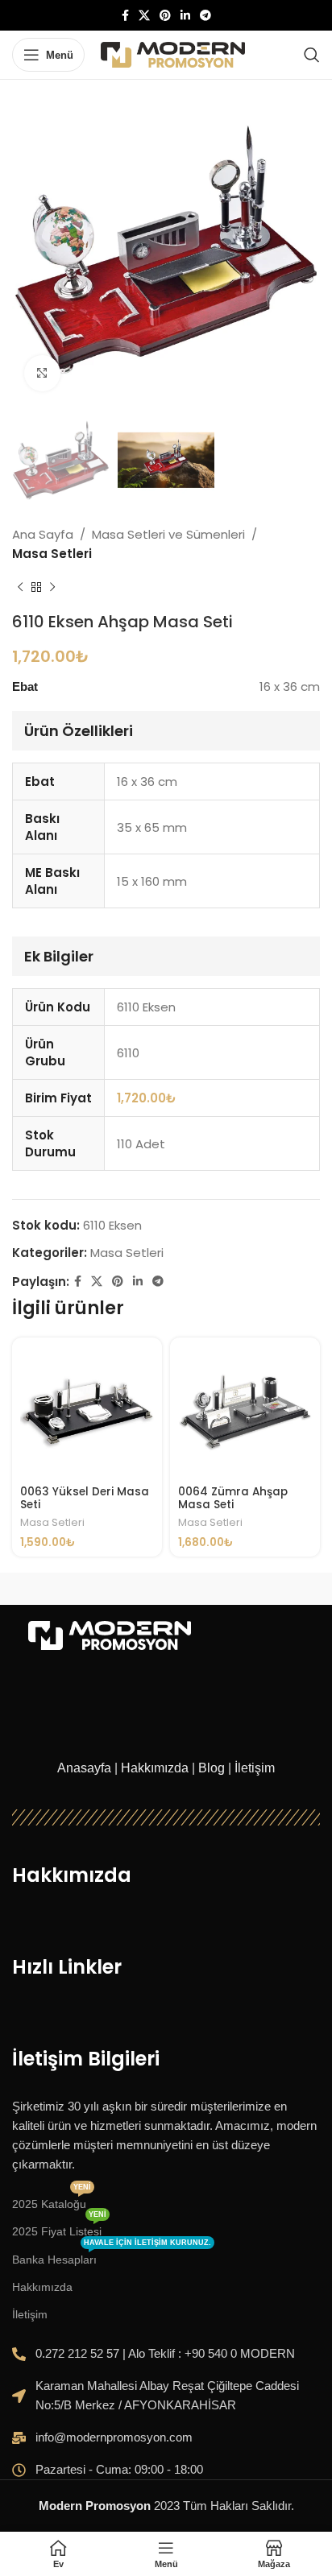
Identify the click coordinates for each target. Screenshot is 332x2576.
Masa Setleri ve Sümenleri (168, 534)
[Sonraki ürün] (52, 588)
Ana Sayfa (43, 534)
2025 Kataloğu (52, 2200)
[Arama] (312, 55)
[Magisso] (243, 1589)
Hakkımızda (155, 1768)
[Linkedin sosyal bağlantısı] (185, 16)
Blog (212, 1768)
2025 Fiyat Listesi (59, 2228)
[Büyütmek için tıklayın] (42, 373)
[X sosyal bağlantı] (144, 16)
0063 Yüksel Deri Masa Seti (85, 1498)
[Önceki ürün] (20, 588)
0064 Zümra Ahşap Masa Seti (233, 1498)
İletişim (255, 1768)
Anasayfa (84, 1768)
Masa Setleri (52, 554)
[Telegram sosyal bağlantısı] (205, 16)
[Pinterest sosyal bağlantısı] (165, 16)
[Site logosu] (173, 54)
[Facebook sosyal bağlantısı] (125, 16)
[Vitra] (89, 1589)
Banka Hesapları (112, 2256)
